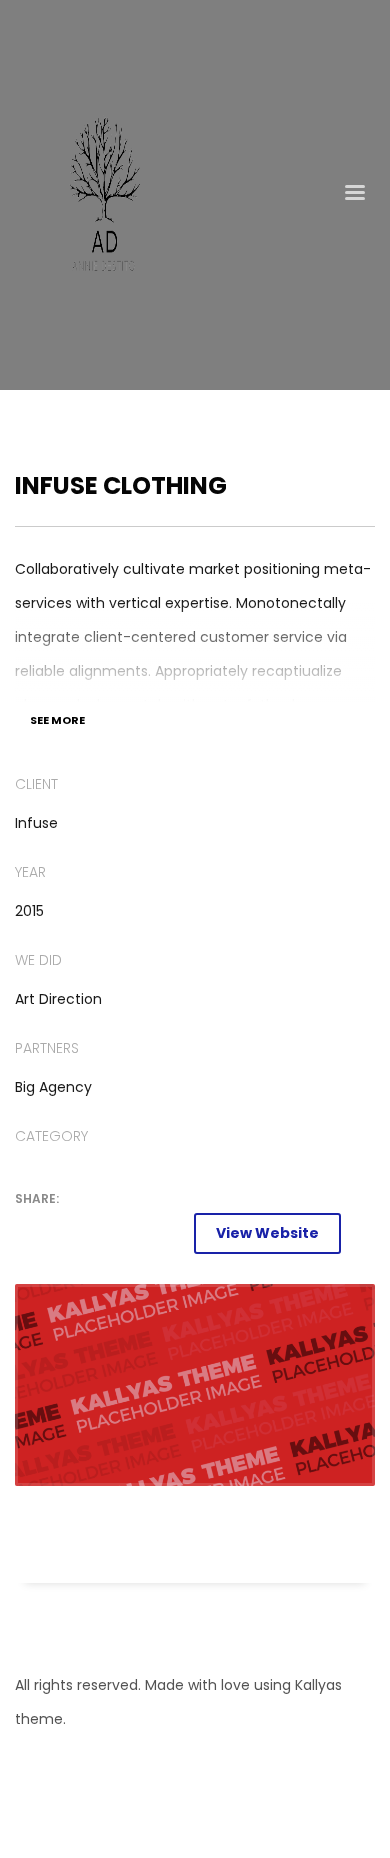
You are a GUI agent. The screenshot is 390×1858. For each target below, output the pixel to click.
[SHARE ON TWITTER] (30, 1233)
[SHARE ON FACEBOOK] (65, 1232)
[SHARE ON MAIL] (170, 1232)
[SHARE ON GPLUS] (100, 1232)
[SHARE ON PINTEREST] (135, 1232)
